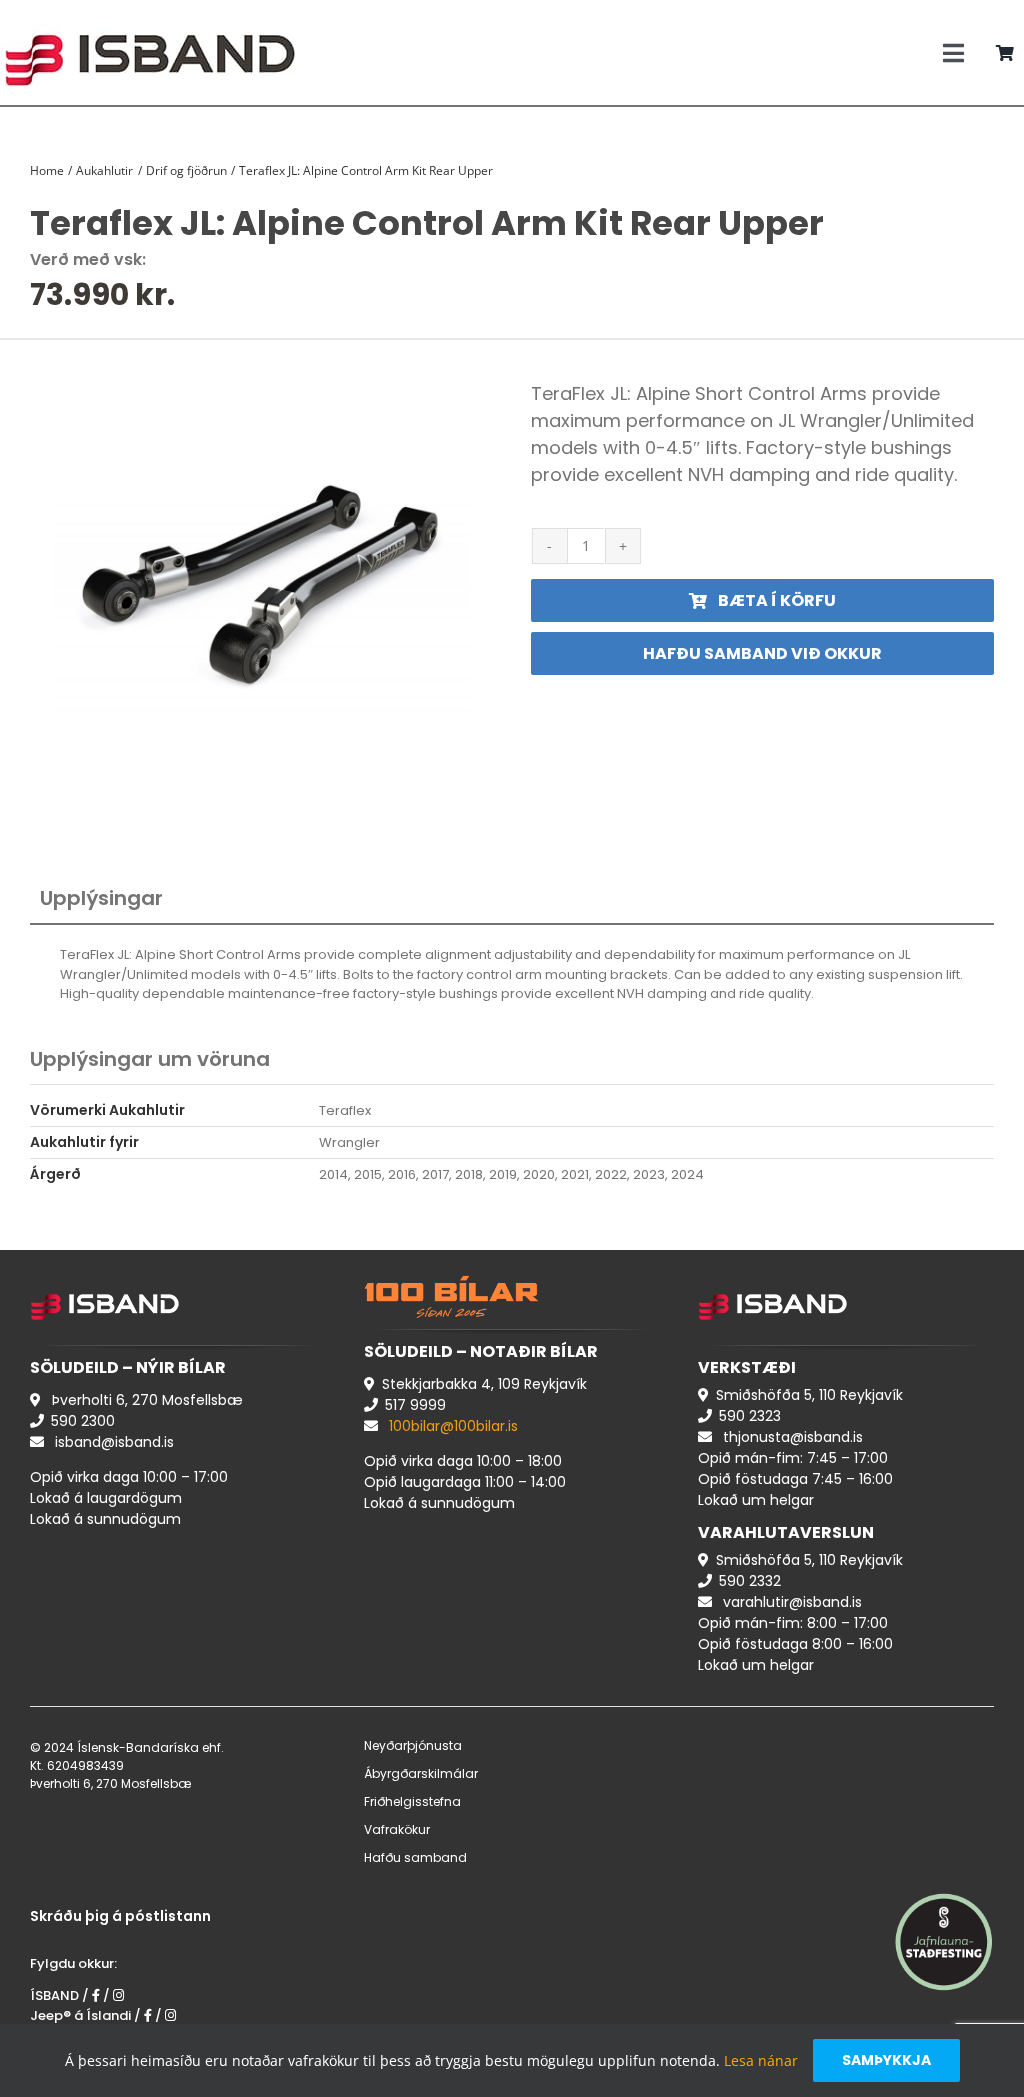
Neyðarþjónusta (413, 1745)
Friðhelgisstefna (412, 1801)
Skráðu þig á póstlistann (120, 1916)
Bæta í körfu (777, 600)
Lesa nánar (761, 2060)
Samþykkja (886, 2060)
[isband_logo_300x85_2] (150, 16)
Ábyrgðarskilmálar (421, 1773)
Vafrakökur (397, 1829)
